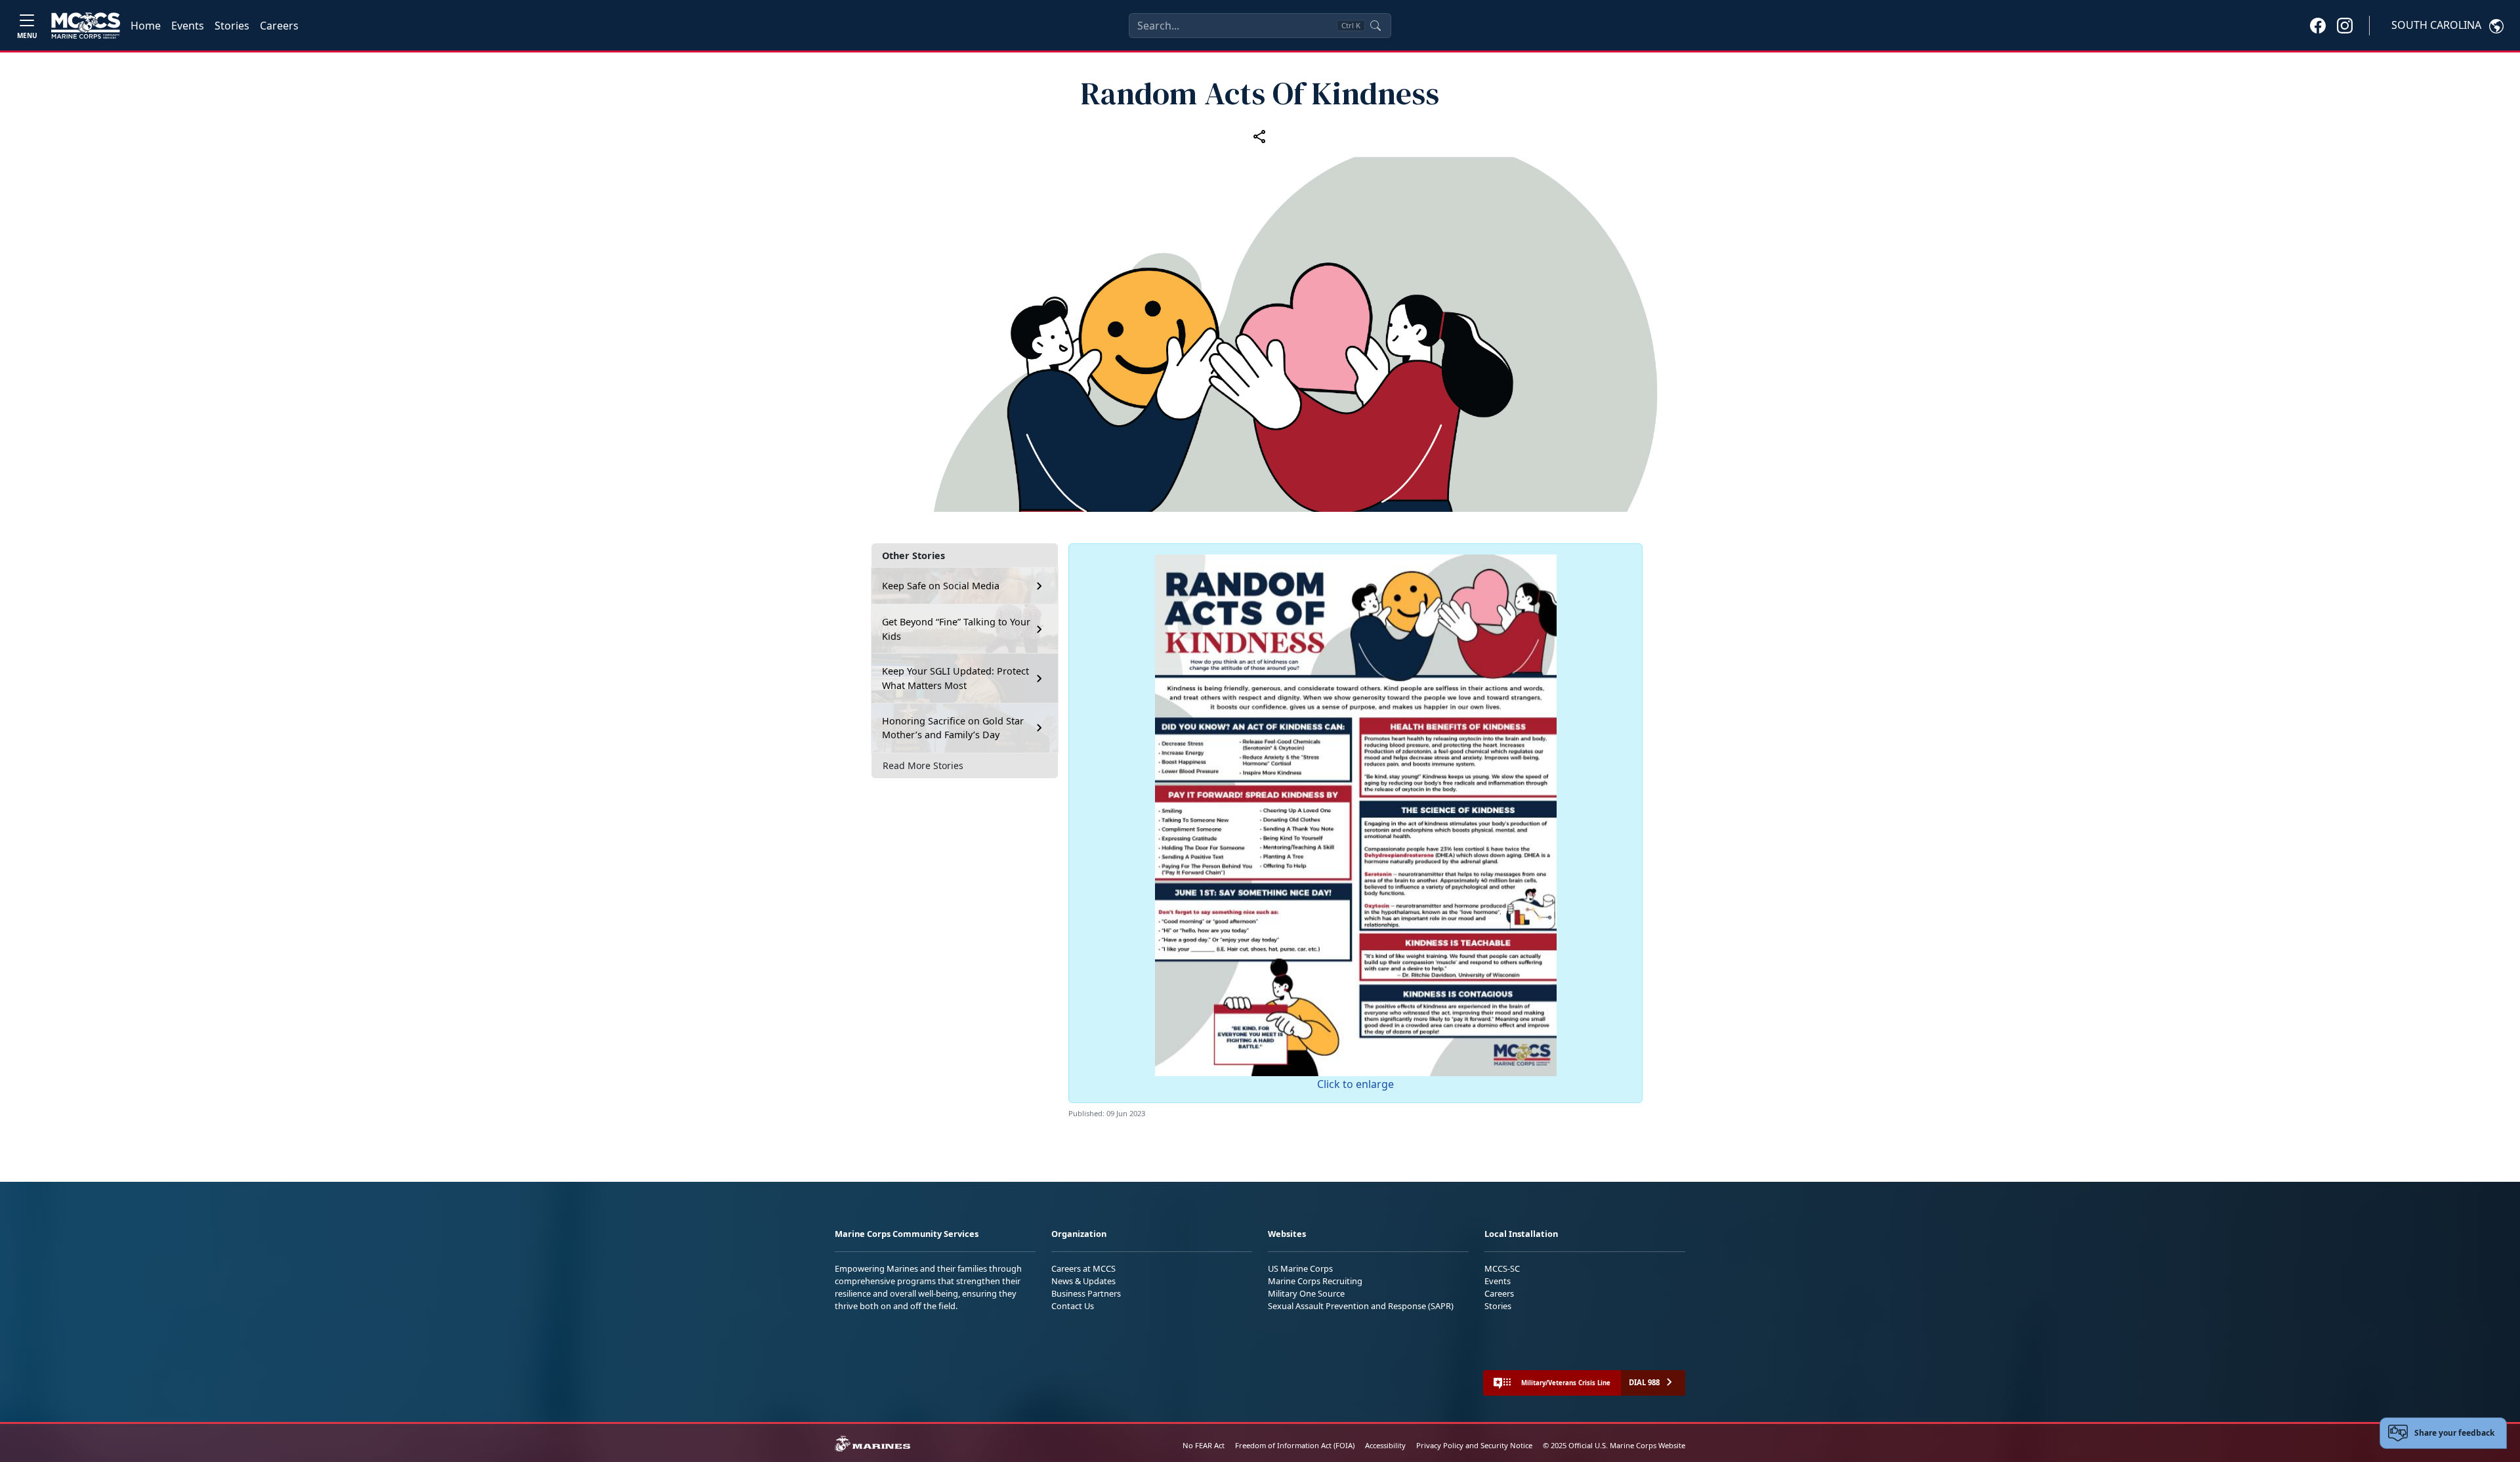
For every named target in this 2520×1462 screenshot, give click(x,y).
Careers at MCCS (1083, 1268)
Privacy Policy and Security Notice (1474, 1445)
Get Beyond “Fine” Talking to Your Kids (956, 629)
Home (146, 26)
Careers (279, 26)
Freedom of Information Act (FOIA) (1295, 1445)
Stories (232, 26)
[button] (2318, 25)
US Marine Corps (1300, 1268)
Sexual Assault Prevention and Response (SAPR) (1361, 1306)
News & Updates (1083, 1281)
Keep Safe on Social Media (941, 586)
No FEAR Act (1204, 1445)
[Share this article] (1260, 136)
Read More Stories (923, 765)
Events (188, 26)
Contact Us (1073, 1306)
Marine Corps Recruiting (1315, 1281)
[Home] (86, 26)
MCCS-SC (1502, 1268)
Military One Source (1306, 1293)
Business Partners (1086, 1293)
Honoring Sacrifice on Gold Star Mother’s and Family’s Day (953, 728)
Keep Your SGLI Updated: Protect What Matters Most (955, 678)
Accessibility (1385, 1445)
